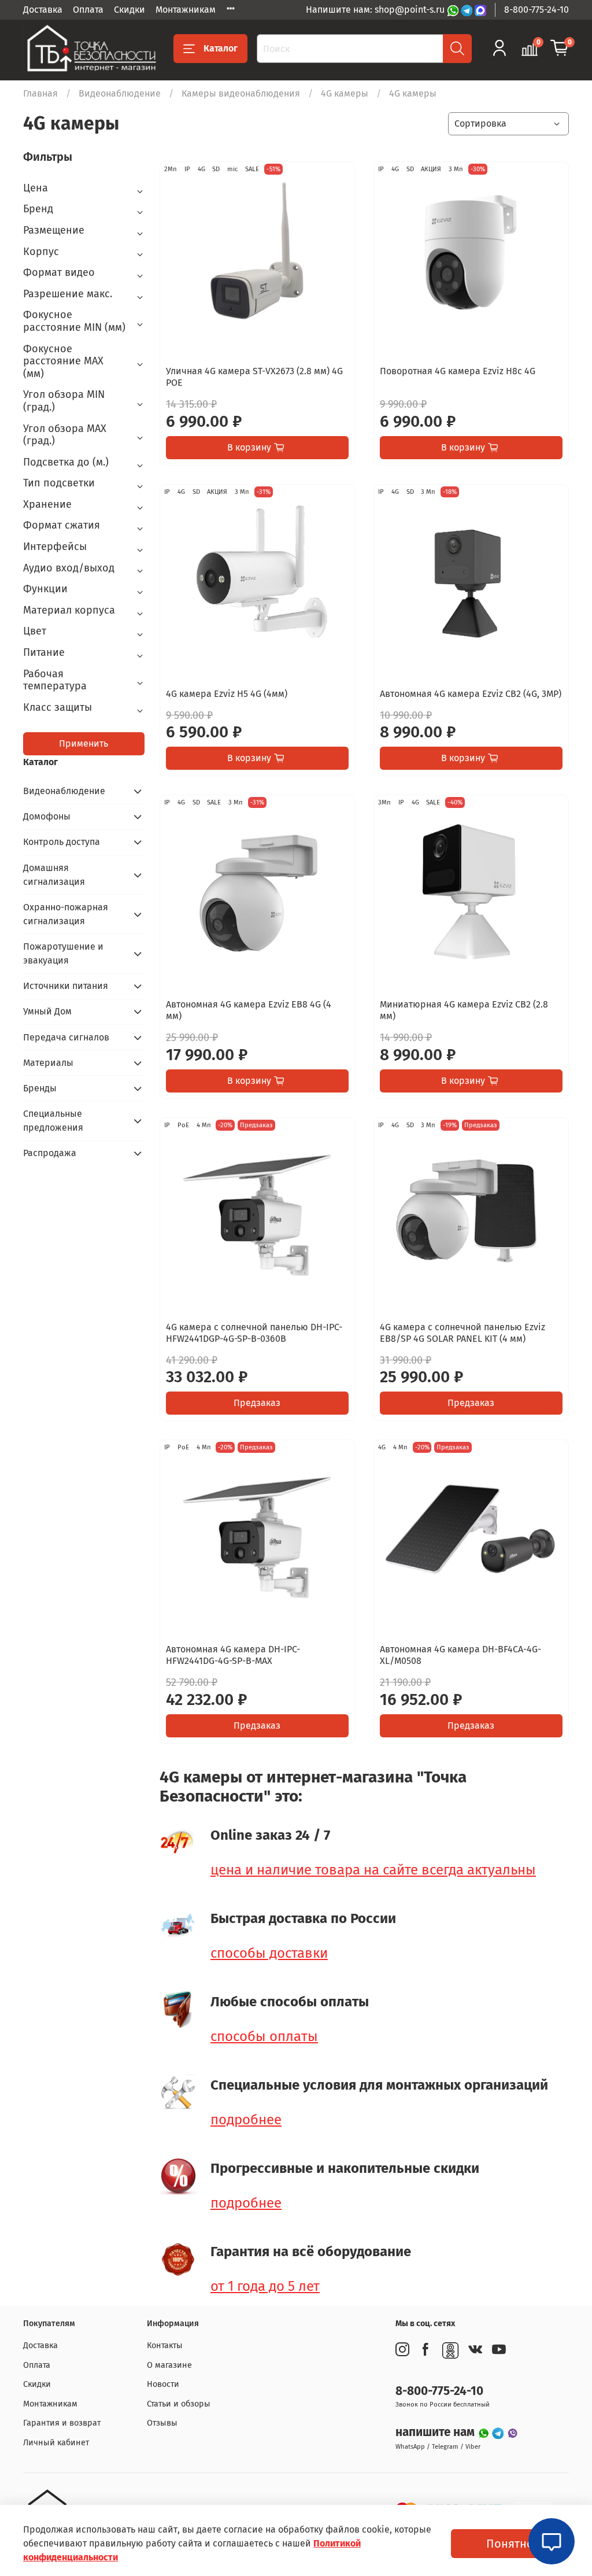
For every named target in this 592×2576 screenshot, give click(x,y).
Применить (84, 743)
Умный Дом (47, 1011)
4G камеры (345, 93)
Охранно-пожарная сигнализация (66, 914)
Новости (163, 2384)
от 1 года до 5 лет (265, 2286)
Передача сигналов (66, 1037)
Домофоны (47, 816)
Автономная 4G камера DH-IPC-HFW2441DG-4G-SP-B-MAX (233, 1655)
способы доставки (269, 1953)
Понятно (510, 2544)
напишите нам (436, 2432)
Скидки (129, 10)
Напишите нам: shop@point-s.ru (376, 10)
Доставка (43, 10)
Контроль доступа (62, 842)
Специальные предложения (53, 1121)
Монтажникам (186, 10)
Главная (40, 93)
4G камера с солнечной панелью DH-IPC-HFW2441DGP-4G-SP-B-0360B (254, 1333)
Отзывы (162, 2423)
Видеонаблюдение (120, 93)
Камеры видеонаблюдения (241, 93)
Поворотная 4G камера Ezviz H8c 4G (458, 371)
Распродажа (50, 1153)
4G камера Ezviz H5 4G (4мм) (227, 694)
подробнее (246, 2120)
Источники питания (66, 986)
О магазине (169, 2365)
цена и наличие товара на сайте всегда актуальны (373, 1870)
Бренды (40, 1088)
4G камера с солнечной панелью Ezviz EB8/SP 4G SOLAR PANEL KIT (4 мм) (462, 1333)
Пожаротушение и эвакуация (63, 953)
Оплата (88, 10)
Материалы (48, 1063)
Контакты (165, 2346)
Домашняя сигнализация (54, 875)
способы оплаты (264, 2036)
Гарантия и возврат (62, 2423)
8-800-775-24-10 (536, 10)
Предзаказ (257, 1403)
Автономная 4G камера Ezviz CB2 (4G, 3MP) (471, 694)
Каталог (221, 48)
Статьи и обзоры (179, 2404)
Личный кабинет (56, 2443)
